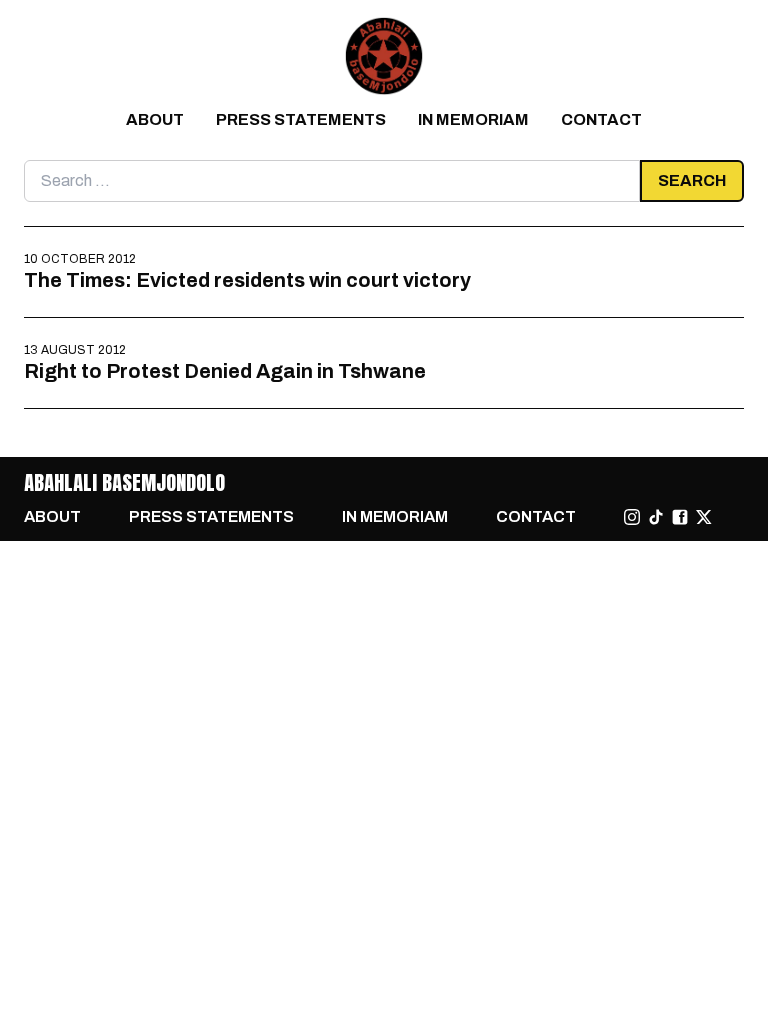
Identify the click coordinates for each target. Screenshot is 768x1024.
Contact (601, 119)
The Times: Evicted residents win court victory (247, 280)
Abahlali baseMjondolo (124, 482)
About (155, 119)
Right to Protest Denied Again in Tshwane (225, 371)
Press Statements (301, 119)
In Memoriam (473, 119)
